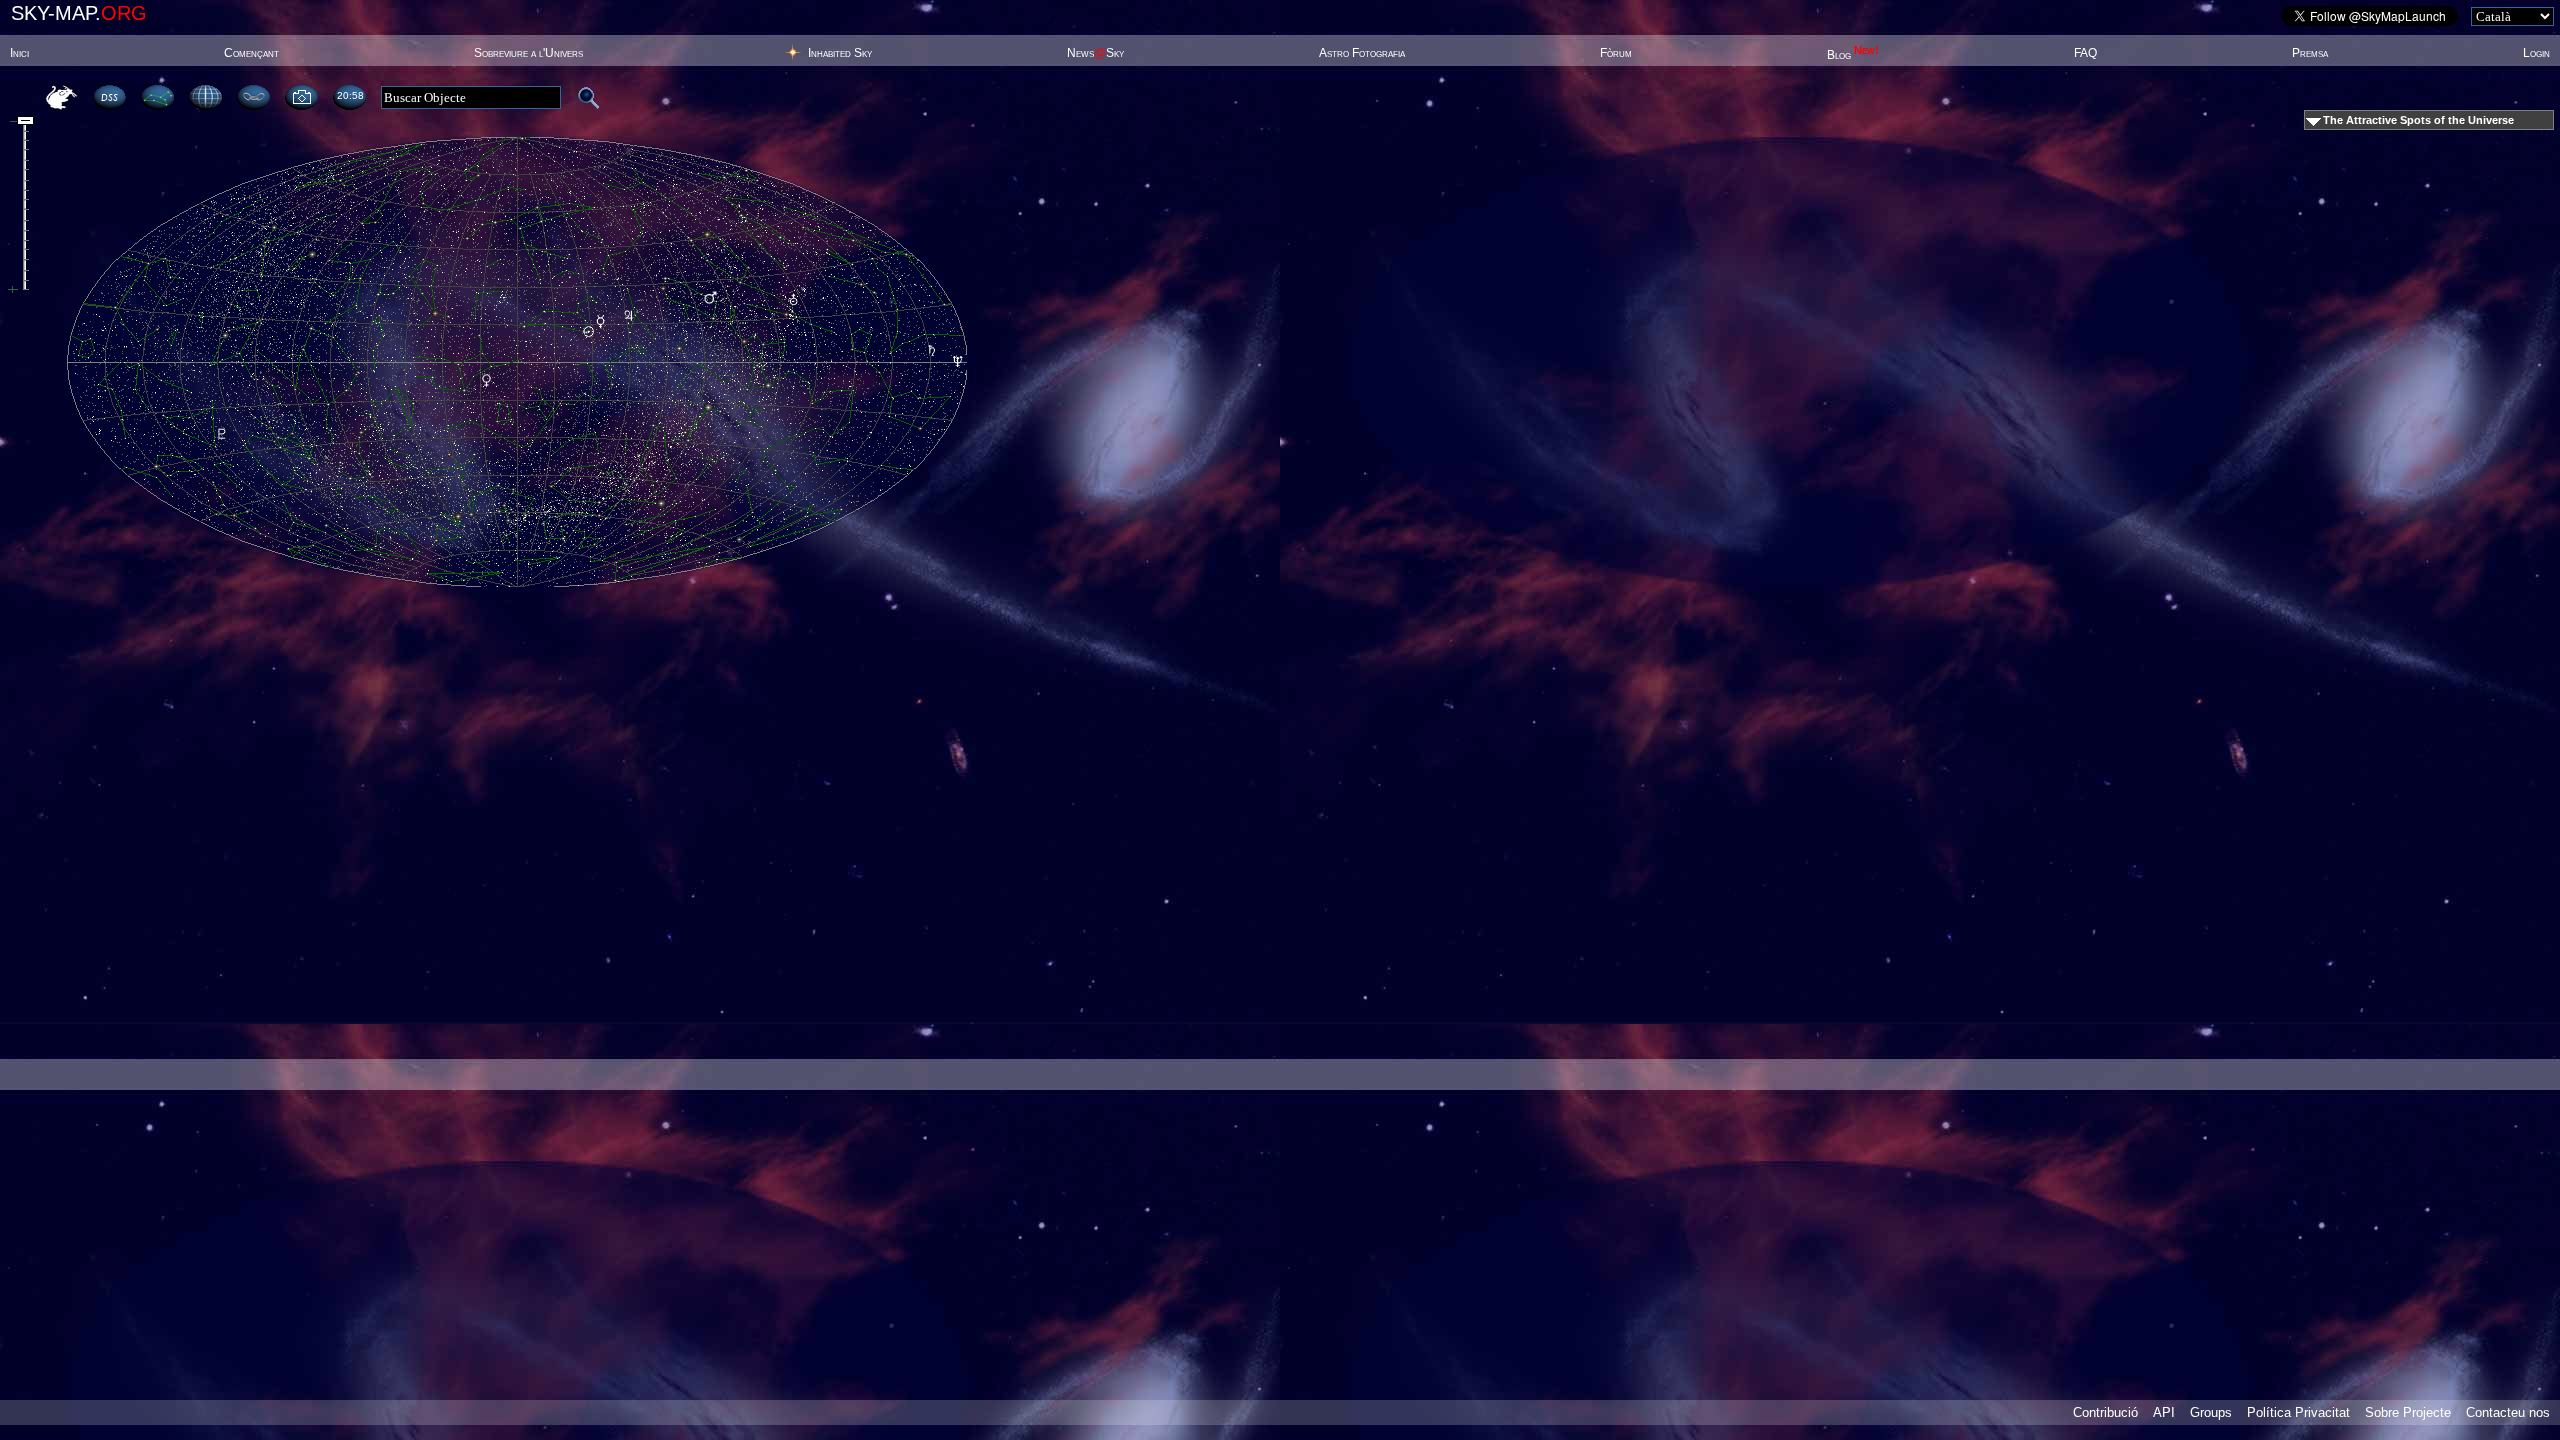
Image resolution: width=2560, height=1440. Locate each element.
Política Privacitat (2298, 1412)
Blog (1853, 55)
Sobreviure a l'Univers (528, 53)
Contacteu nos (2508, 1412)
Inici (19, 53)
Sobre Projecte (2408, 1412)
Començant (251, 53)
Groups (2211, 1412)
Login (2536, 53)
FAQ (2085, 53)
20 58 (350, 95)
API (2164, 1412)
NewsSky (1095, 53)
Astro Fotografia (1362, 53)
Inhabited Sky (840, 53)
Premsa (2310, 53)
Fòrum (1616, 53)
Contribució (2105, 1412)
